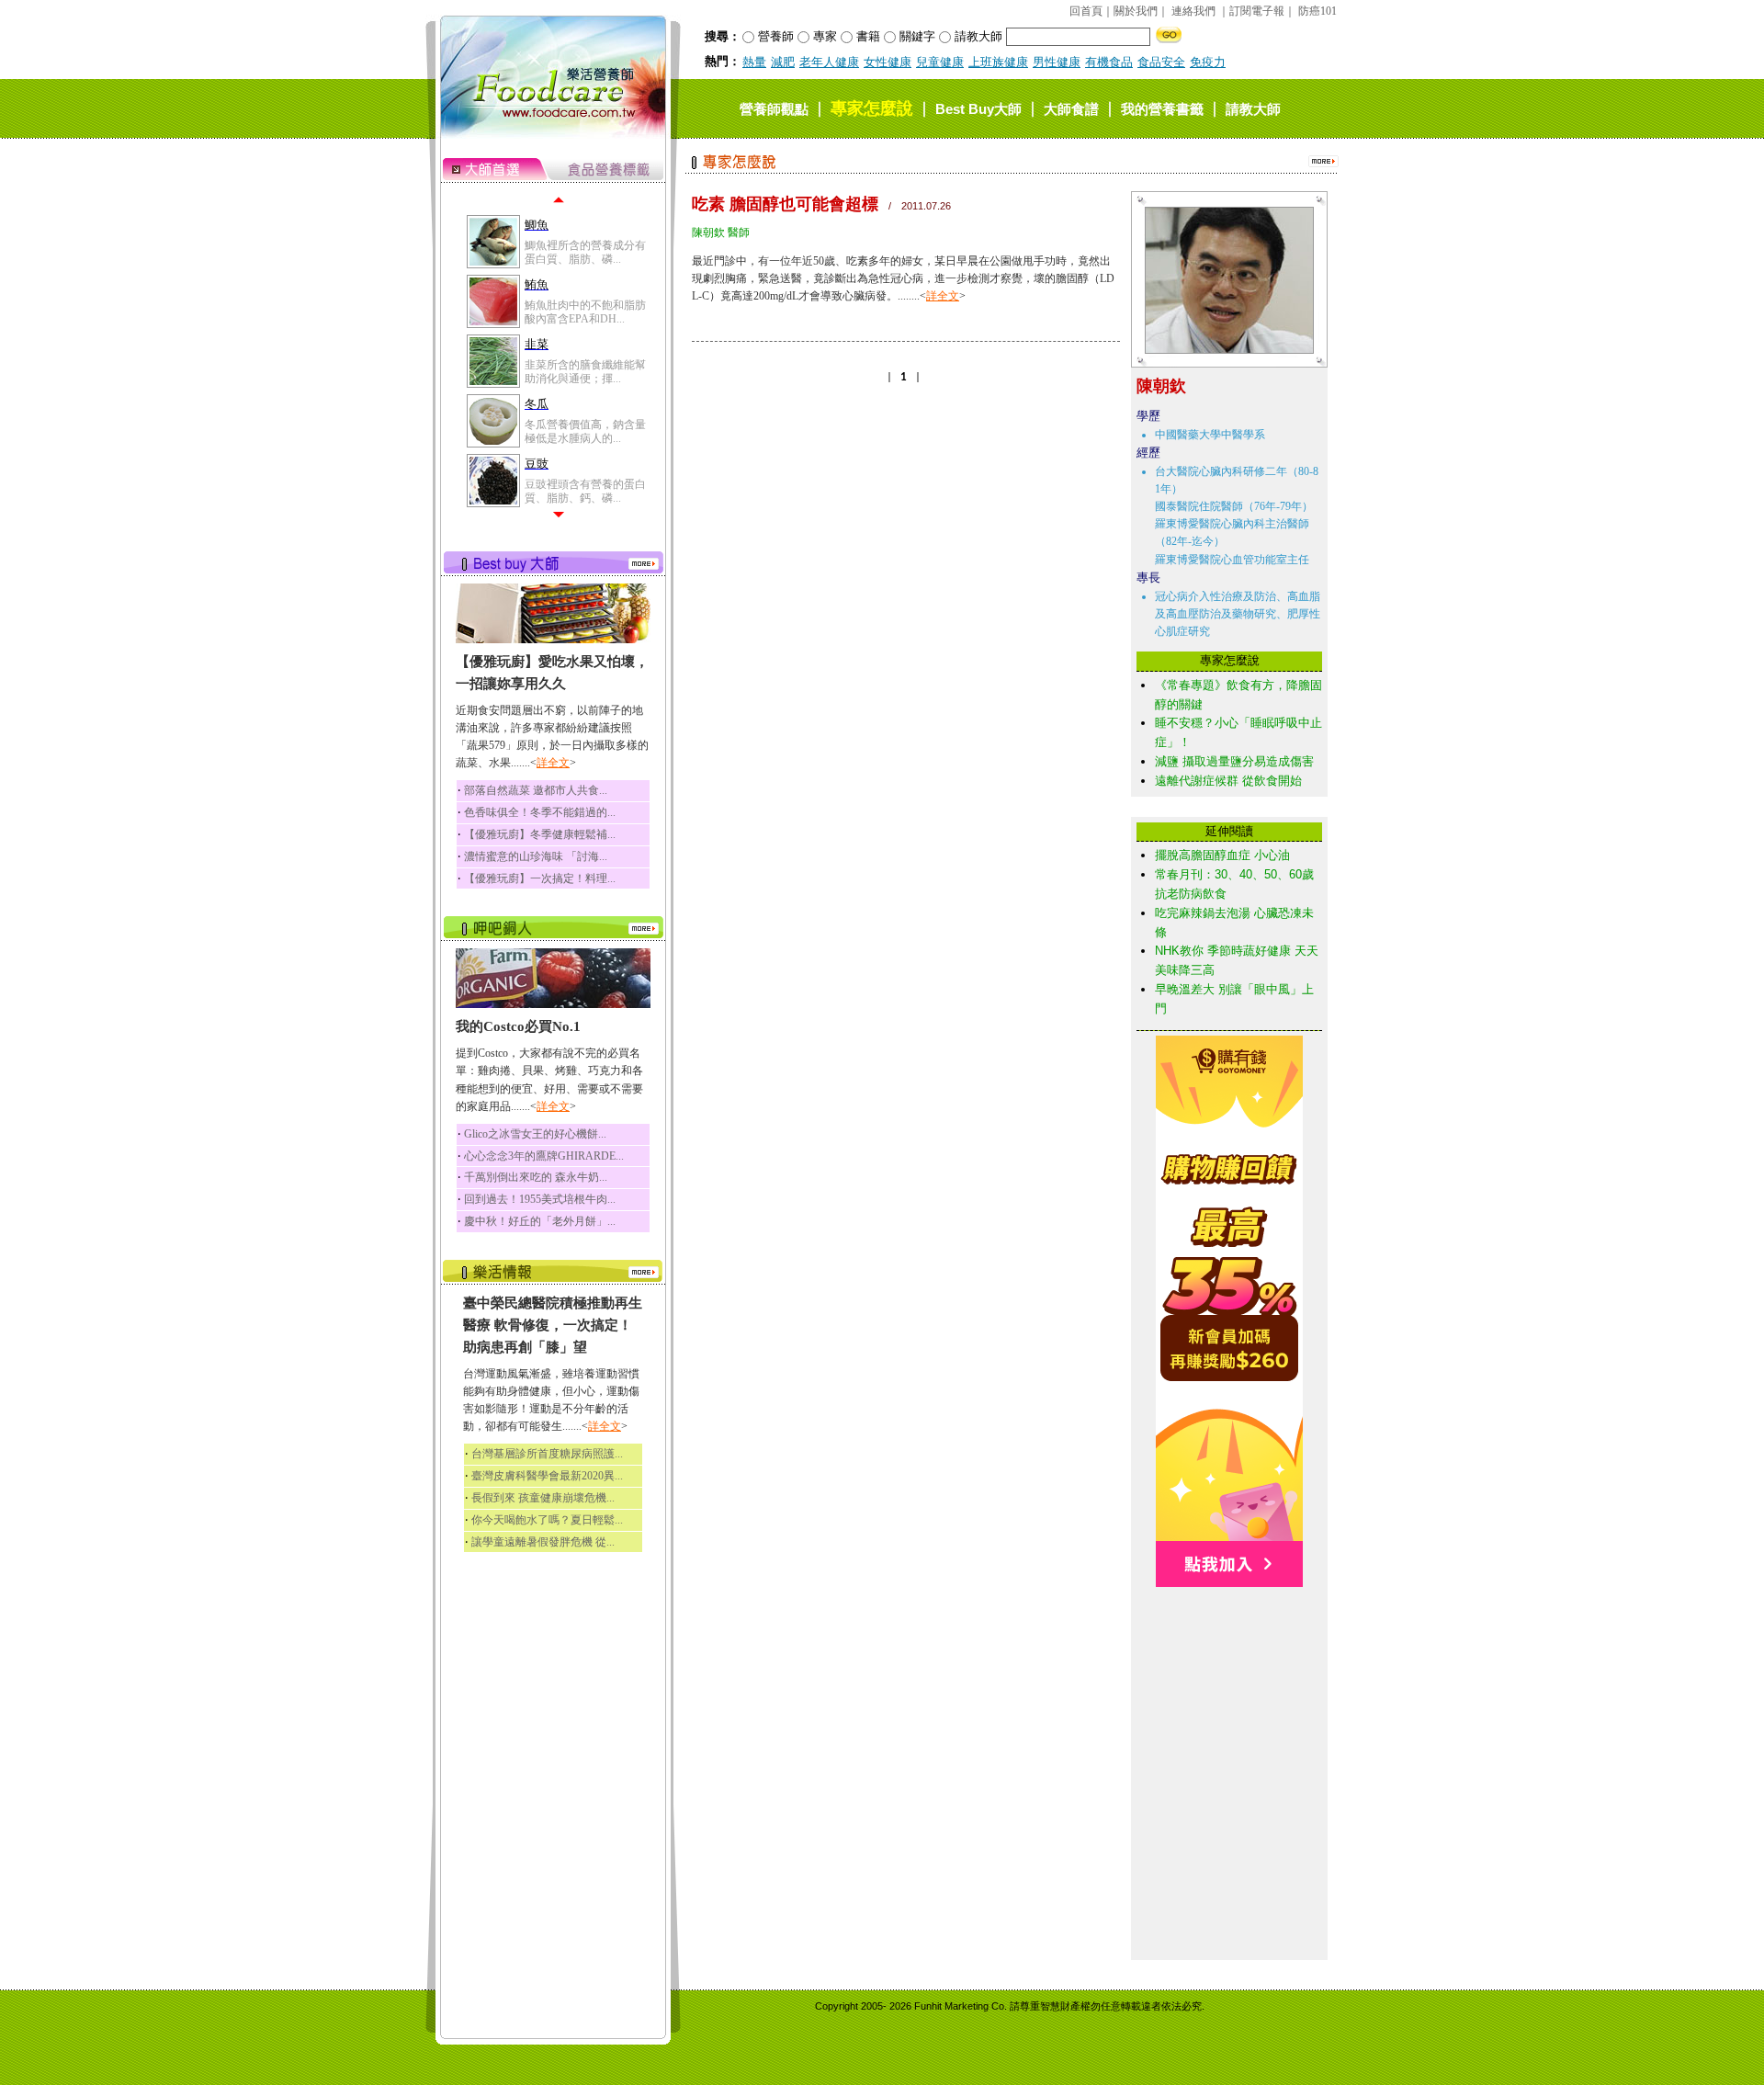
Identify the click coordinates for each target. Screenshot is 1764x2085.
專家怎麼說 (872, 108)
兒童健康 (940, 62)
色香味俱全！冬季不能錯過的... (540, 812)
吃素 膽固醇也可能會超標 (785, 204)
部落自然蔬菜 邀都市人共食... (536, 790)
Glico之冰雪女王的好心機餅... (535, 1134)
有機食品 (1109, 62)
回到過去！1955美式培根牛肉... (540, 1199)
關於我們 (1136, 11)
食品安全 (1161, 62)
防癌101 (1317, 11)
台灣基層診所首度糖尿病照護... (547, 1454)
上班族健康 (998, 62)
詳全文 (553, 763)
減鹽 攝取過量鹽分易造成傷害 (1234, 761)
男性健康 (1057, 62)
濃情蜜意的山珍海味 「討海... (536, 856)
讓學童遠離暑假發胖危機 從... (543, 1542)
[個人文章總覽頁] (1222, 350)
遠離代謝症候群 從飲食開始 (1228, 781)
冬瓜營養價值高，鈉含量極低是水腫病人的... (585, 431)
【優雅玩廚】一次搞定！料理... (540, 878)
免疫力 (1208, 62)
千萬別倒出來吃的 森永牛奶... (536, 1177)
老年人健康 (829, 62)
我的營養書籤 (1162, 109)
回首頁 (1086, 11)
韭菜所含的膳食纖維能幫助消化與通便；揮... (585, 371)
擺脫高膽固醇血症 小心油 (1222, 855)
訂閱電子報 (1257, 11)
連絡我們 (1193, 11)
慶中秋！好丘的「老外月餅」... (540, 1221)
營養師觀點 (774, 109)
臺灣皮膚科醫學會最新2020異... (547, 1476)
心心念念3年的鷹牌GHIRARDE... (544, 1156)
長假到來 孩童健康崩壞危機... (543, 1498)
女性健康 (888, 62)
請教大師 (1253, 109)
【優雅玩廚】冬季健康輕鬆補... (540, 834)
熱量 (754, 62)
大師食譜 (1071, 109)
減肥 (783, 62)
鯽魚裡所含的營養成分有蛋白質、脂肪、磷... (585, 252)
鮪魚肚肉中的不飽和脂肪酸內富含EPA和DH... (585, 312)
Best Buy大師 (978, 109)
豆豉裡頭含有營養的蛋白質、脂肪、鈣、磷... (585, 491)
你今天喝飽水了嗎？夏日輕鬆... (547, 1520)
